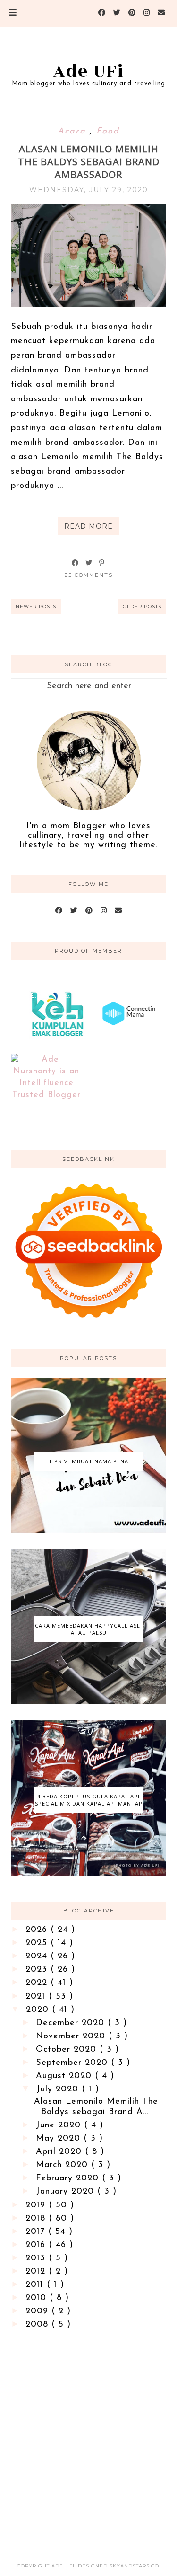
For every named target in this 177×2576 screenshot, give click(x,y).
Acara (74, 132)
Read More (88, 526)
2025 (38, 1943)
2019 (37, 2205)
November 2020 (72, 2036)
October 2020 (68, 2050)
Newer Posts (36, 606)
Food (108, 132)
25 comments (89, 575)
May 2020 (60, 2139)
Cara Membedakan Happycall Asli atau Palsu (88, 1629)
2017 (37, 2232)
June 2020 (60, 2125)
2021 (37, 1997)
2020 (39, 2010)
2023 (38, 1970)
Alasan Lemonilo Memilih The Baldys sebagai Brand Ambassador (89, 162)
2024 (38, 1956)
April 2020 (60, 2152)
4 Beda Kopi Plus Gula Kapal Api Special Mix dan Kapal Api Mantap (89, 1800)
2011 (36, 2285)
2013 (37, 2258)
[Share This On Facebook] (76, 563)
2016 (37, 2245)
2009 (38, 2311)
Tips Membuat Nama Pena (88, 1461)
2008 (38, 2325)
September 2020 (73, 2063)
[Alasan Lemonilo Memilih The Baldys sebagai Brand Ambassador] (88, 305)
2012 (37, 2272)
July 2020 (59, 2089)
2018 (37, 2219)
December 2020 (72, 2023)
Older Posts (142, 606)
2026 (38, 1930)
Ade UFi (88, 71)
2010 (38, 2298)
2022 (38, 1983)
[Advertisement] (88, 2438)
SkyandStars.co (134, 2566)
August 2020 (65, 2076)
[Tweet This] (89, 563)
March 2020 (63, 2165)
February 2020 (69, 2178)
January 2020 (67, 2192)
